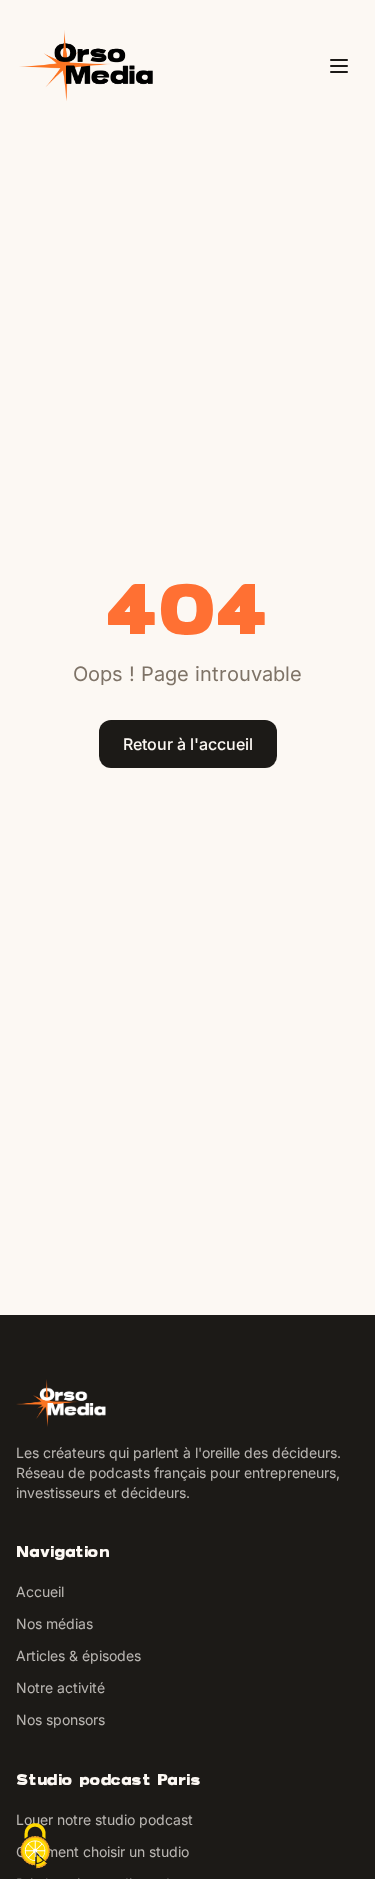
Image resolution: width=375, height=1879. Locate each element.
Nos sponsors (60, 1719)
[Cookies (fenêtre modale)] (35, 1846)
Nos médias (54, 1623)
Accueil (40, 1591)
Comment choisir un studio (102, 1851)
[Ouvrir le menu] (339, 66)
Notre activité (60, 1687)
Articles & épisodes (78, 1655)
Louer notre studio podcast (104, 1819)
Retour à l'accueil (188, 744)
